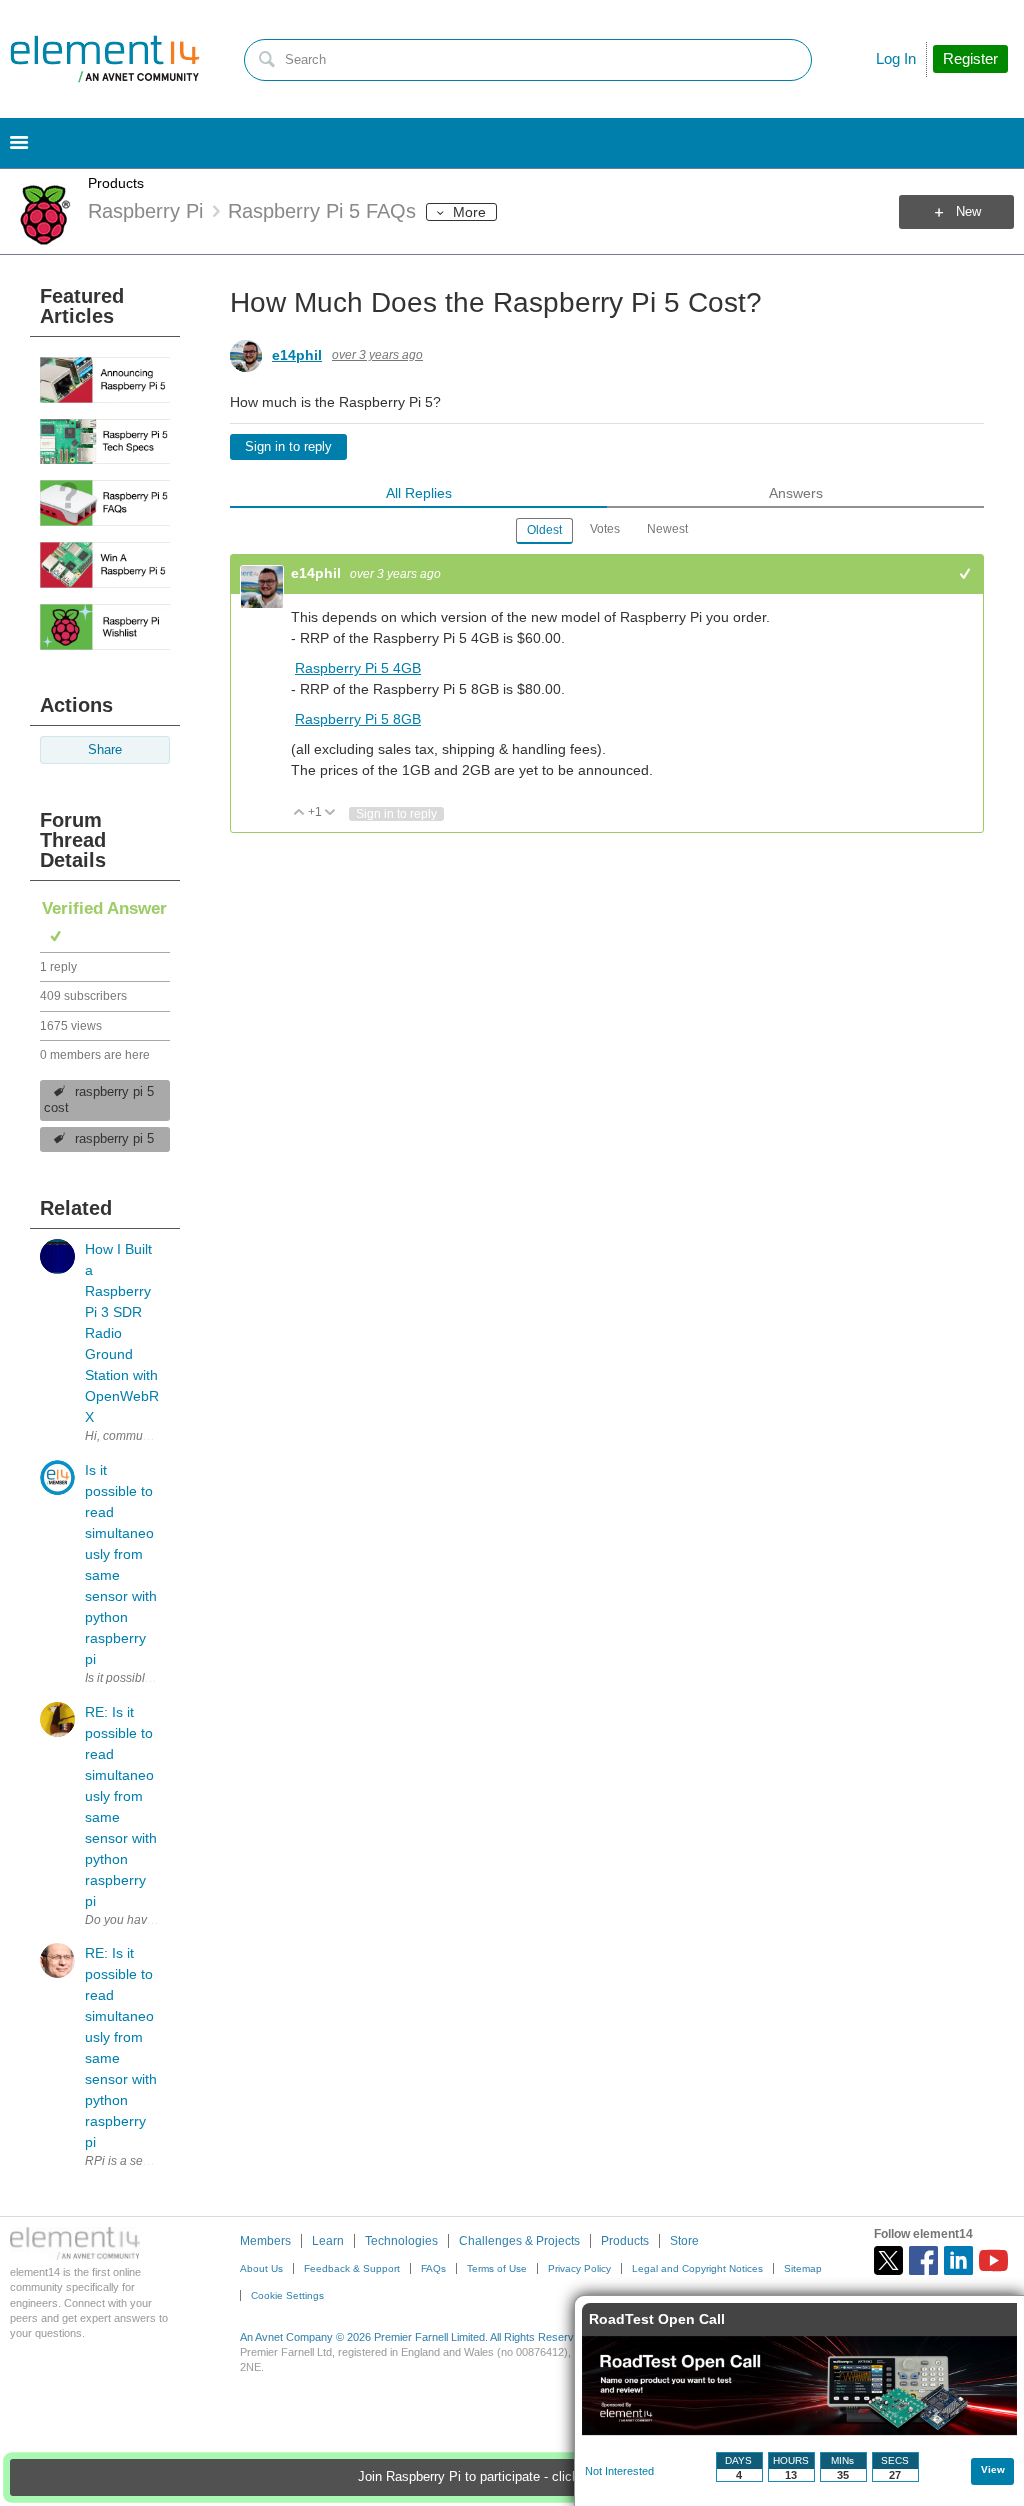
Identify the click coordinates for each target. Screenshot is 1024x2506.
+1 (965, 573)
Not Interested (619, 2471)
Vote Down (330, 813)
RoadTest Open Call (657, 2319)
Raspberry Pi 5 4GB (358, 668)
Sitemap (803, 2268)
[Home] (105, 59)
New (968, 212)
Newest (667, 529)
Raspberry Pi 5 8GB (358, 719)
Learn (328, 2241)
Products (116, 183)
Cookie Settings (287, 2295)
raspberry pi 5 (114, 1139)
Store (684, 2241)
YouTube (993, 2260)
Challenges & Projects (519, 2241)
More (469, 212)
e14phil (297, 355)
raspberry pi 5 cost (99, 1100)
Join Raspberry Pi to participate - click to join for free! (512, 2477)
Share (105, 750)
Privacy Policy (579, 2268)
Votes (605, 529)
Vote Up (299, 813)
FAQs (433, 2268)
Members (265, 2241)
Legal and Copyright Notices (697, 2268)
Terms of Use (497, 2268)
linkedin (958, 2260)
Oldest (544, 530)
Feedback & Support (352, 2268)
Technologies (401, 2241)
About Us (261, 2268)
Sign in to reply (288, 447)
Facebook (923, 2260)
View (993, 2469)
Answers (796, 493)
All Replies (419, 493)
